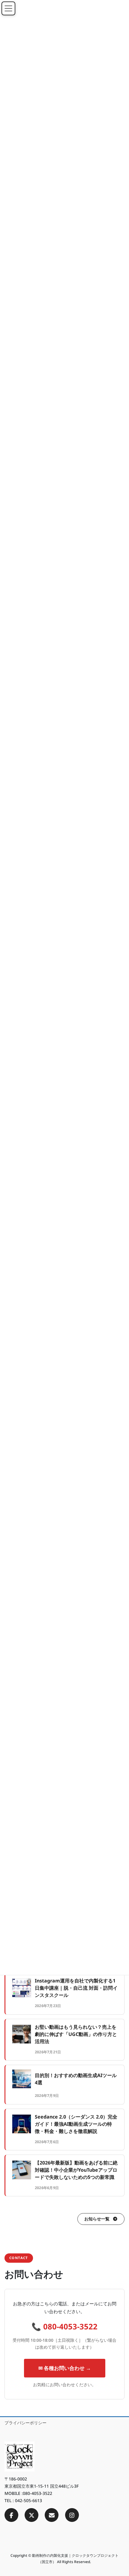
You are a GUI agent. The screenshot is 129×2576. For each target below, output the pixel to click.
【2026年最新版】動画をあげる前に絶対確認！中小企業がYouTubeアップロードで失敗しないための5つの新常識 (76, 2170)
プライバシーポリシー (25, 2423)
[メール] (52, 2515)
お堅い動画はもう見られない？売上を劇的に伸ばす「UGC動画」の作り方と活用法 (76, 2034)
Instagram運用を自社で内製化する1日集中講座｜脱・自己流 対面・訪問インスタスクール (76, 1988)
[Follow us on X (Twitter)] (31, 2515)
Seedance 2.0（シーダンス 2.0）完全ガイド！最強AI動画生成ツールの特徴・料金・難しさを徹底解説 (76, 2124)
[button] (101, 2219)
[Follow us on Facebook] (11, 2515)
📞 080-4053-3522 (64, 2327)
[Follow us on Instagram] (72, 2515)
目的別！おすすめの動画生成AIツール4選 (76, 2079)
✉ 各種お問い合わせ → (65, 2368)
